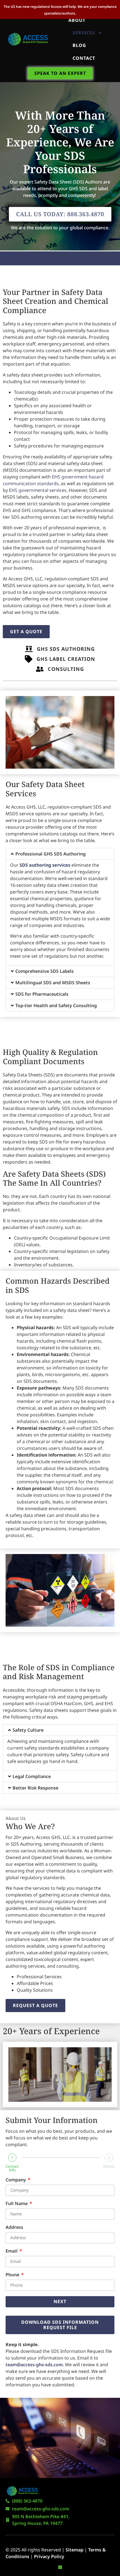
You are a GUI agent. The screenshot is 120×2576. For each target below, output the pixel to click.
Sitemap (75, 2550)
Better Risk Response (35, 1788)
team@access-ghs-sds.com (34, 2365)
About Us (16, 1818)
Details (109, 2166)
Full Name (17, 2204)
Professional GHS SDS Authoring (51, 854)
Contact (84, 58)
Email (12, 2251)
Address (14, 2228)
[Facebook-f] (60, 2567)
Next (60, 2301)
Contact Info (12, 2168)
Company (16, 2180)
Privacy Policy (49, 2556)
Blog (79, 45)
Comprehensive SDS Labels (45, 971)
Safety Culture (28, 1730)
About (77, 20)
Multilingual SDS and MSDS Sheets (53, 983)
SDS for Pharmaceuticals (42, 994)
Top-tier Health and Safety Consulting (56, 1005)
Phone (13, 2275)
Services (84, 33)
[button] (60, 854)
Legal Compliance (32, 1776)
